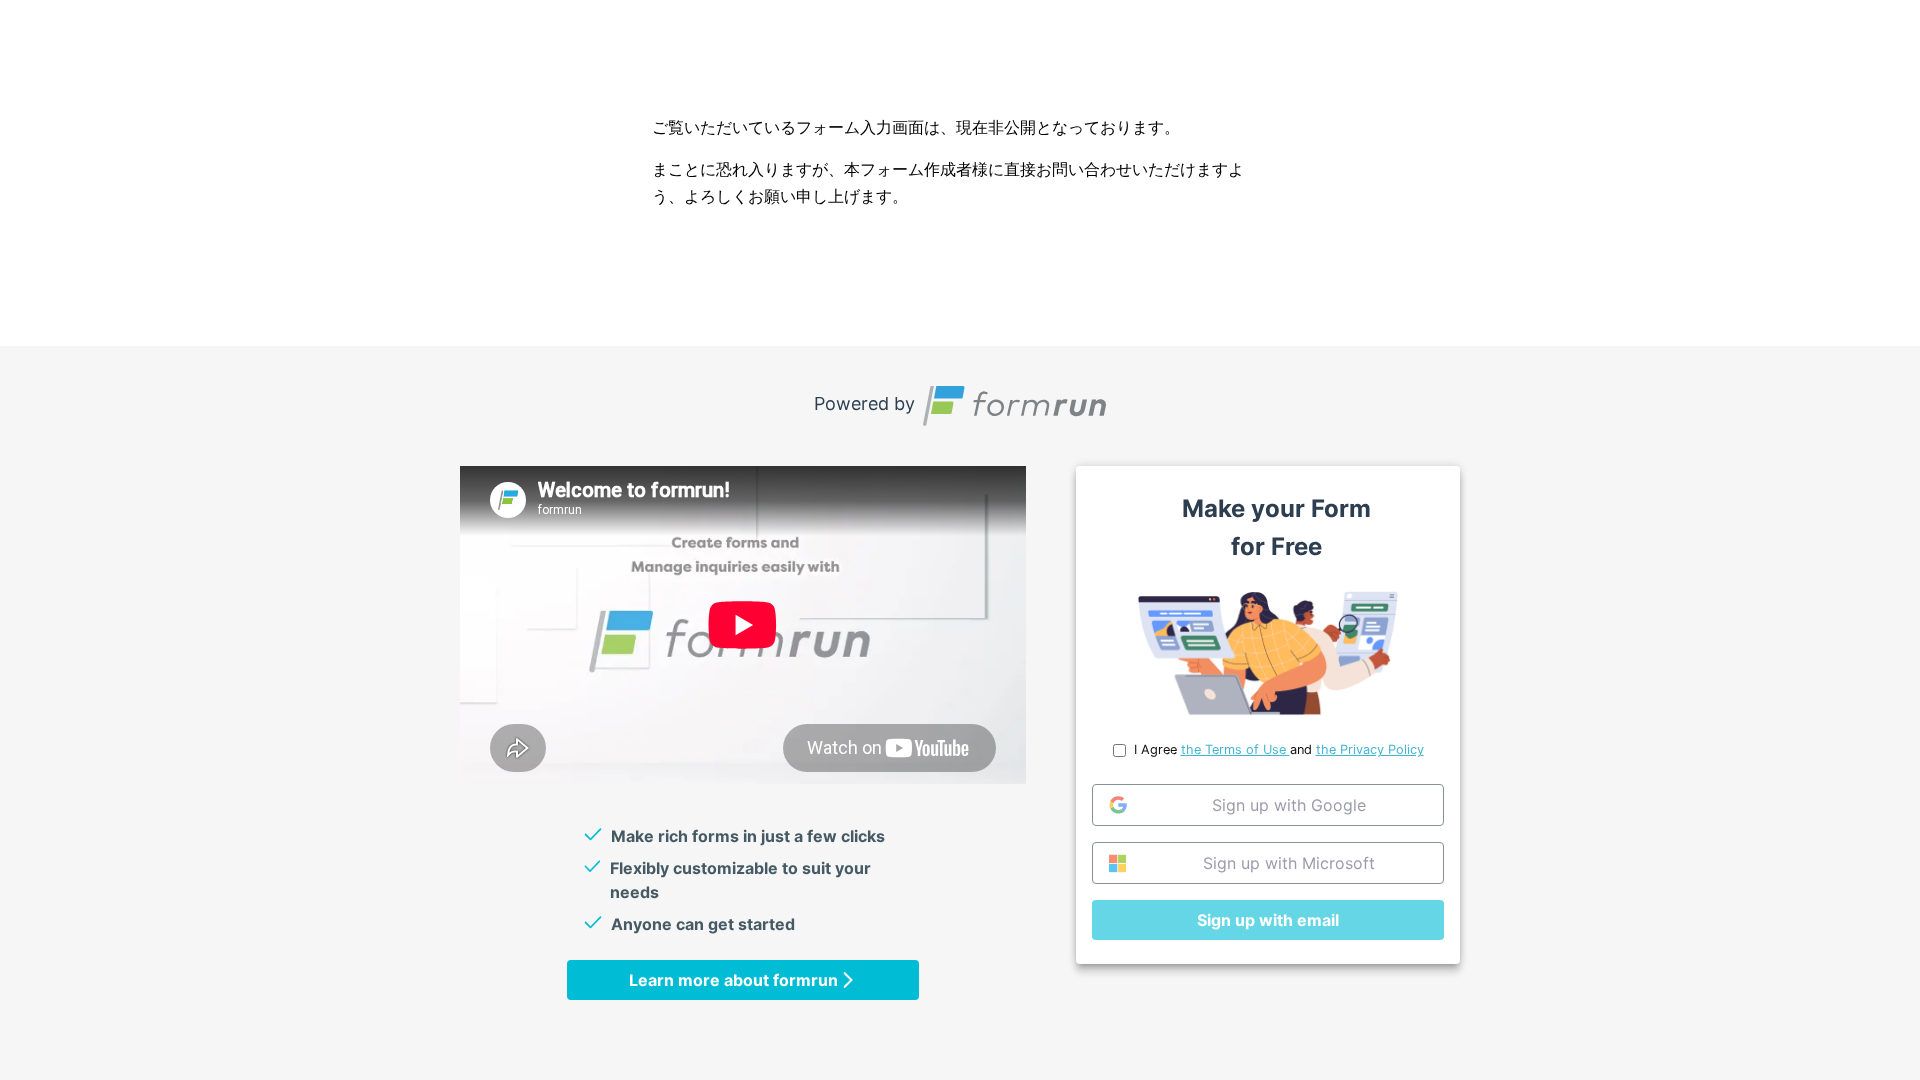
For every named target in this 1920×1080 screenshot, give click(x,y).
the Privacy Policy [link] (1370, 749)
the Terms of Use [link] (1235, 749)
